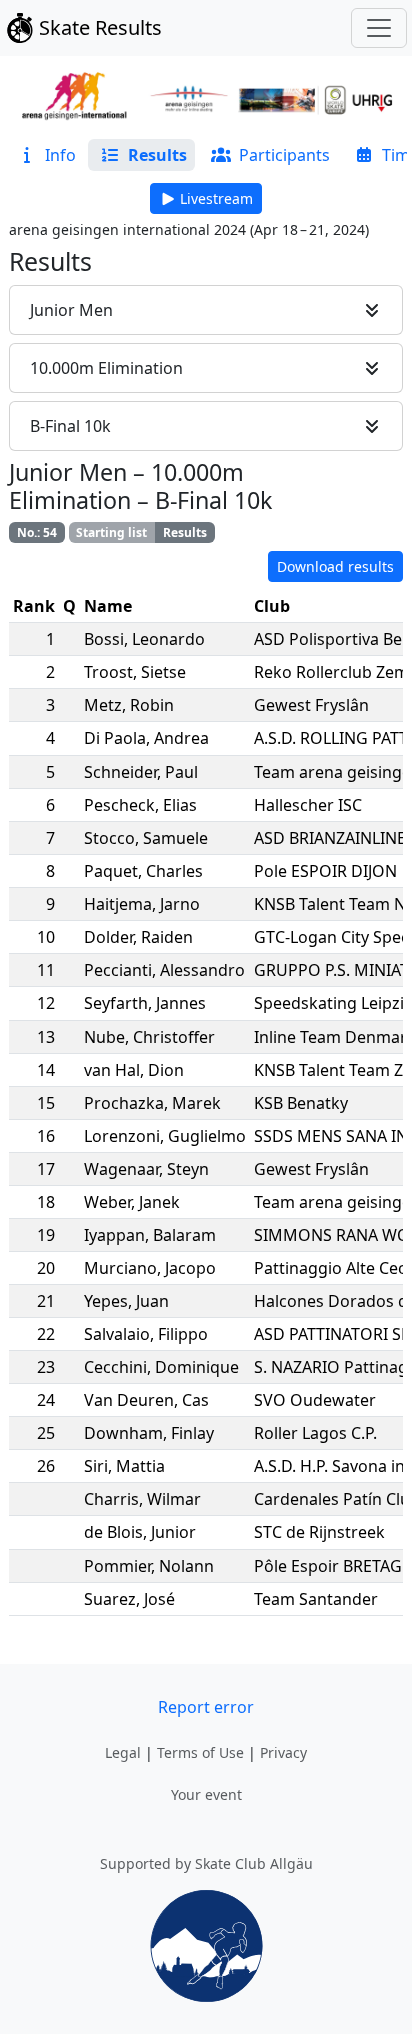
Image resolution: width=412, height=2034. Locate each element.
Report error (206, 1707)
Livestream (216, 198)
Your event (206, 1794)
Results (185, 532)
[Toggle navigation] (379, 28)
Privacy (283, 1752)
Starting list (111, 532)
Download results (335, 566)
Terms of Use (200, 1752)
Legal (123, 1752)
